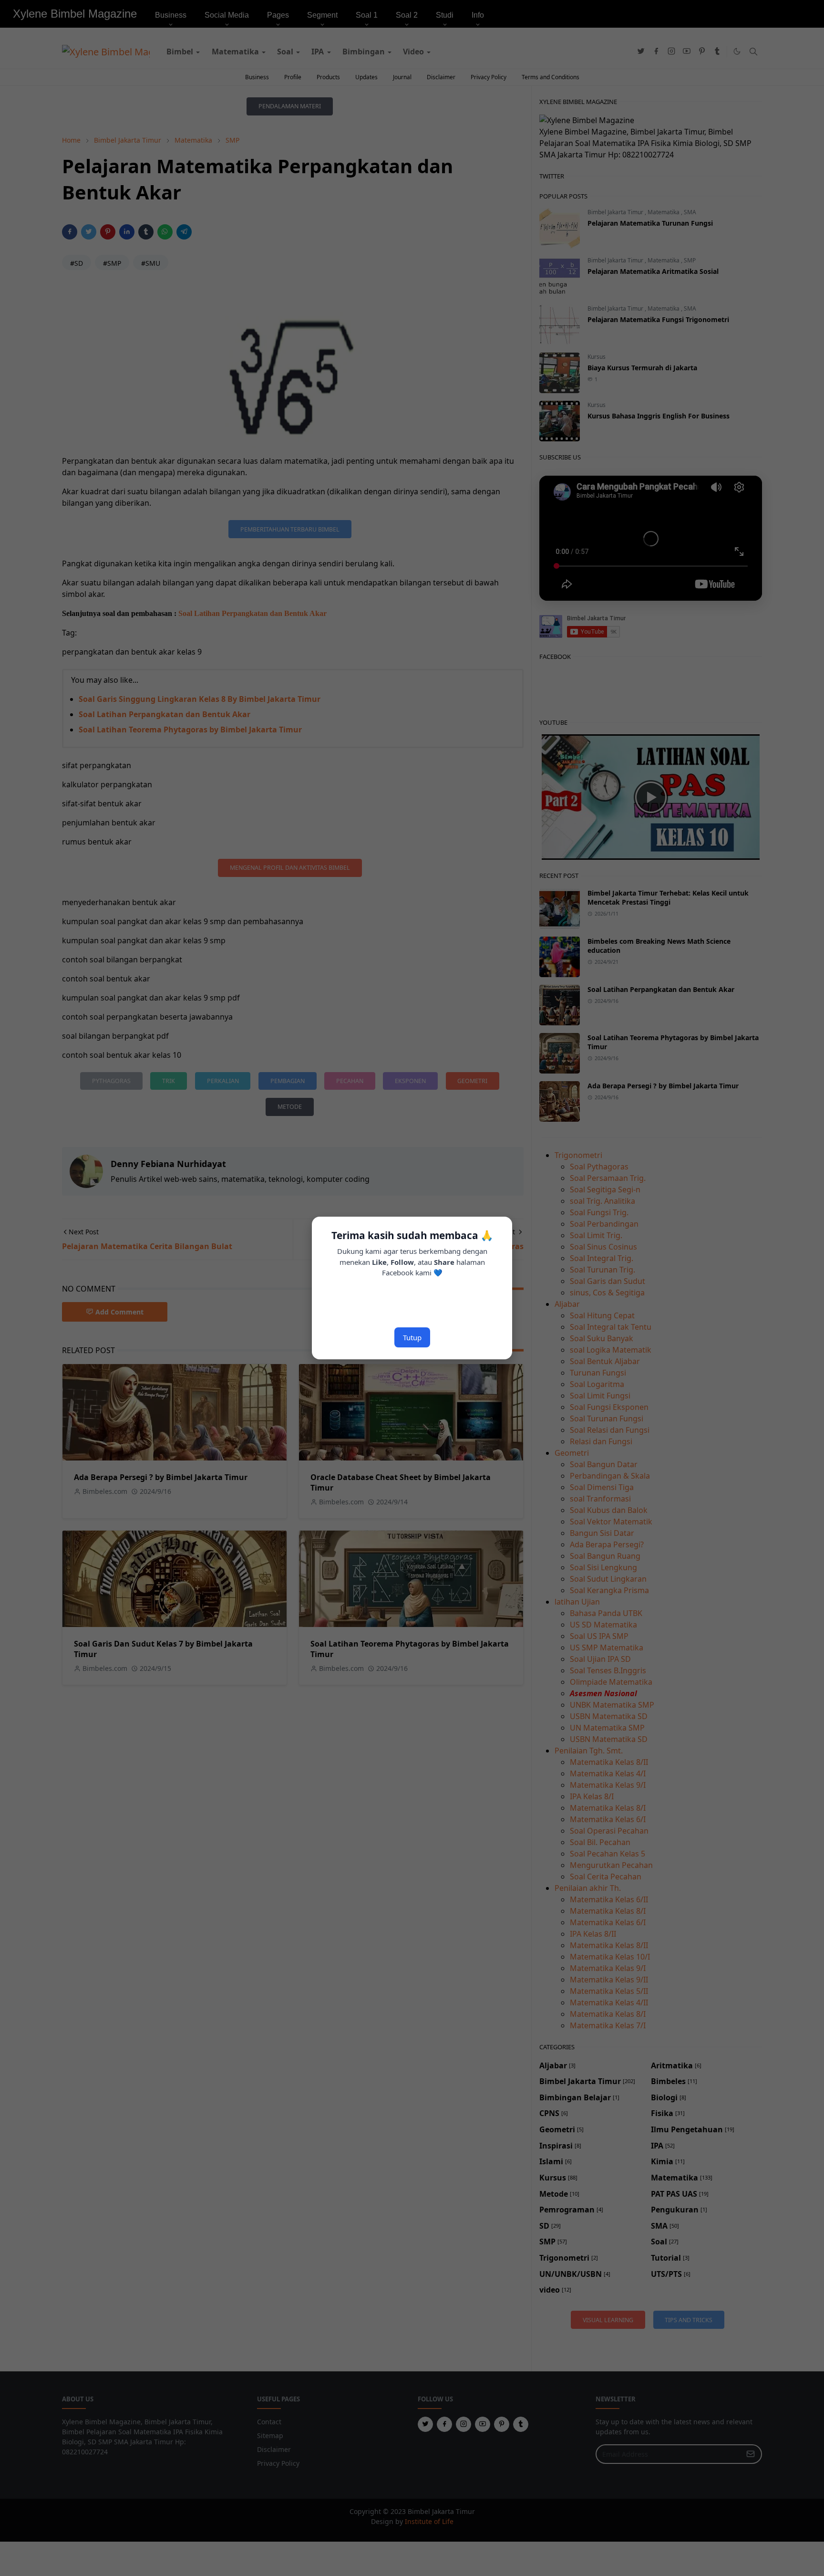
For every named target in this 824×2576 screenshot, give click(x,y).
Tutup (412, 1337)
